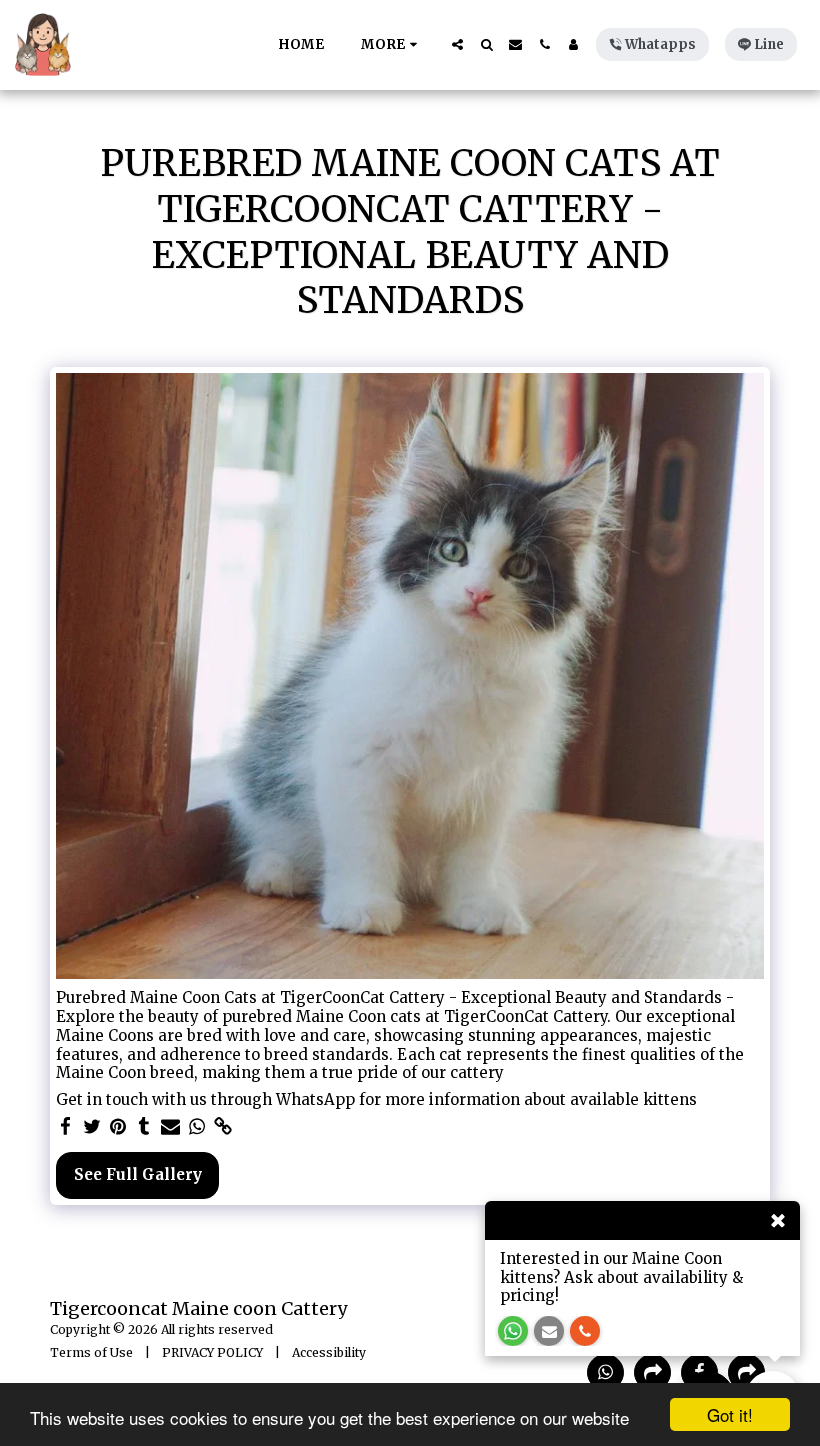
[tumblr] (144, 1127)
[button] (457, 44)
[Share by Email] (170, 1127)
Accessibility (329, 1352)
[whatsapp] (196, 1127)
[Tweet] (91, 1127)
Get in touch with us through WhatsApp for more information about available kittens (376, 1100)
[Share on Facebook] (65, 1127)
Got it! (730, 1414)
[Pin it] (118, 1127)
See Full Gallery (138, 1174)
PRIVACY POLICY (212, 1352)
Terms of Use (91, 1352)
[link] (223, 1127)
